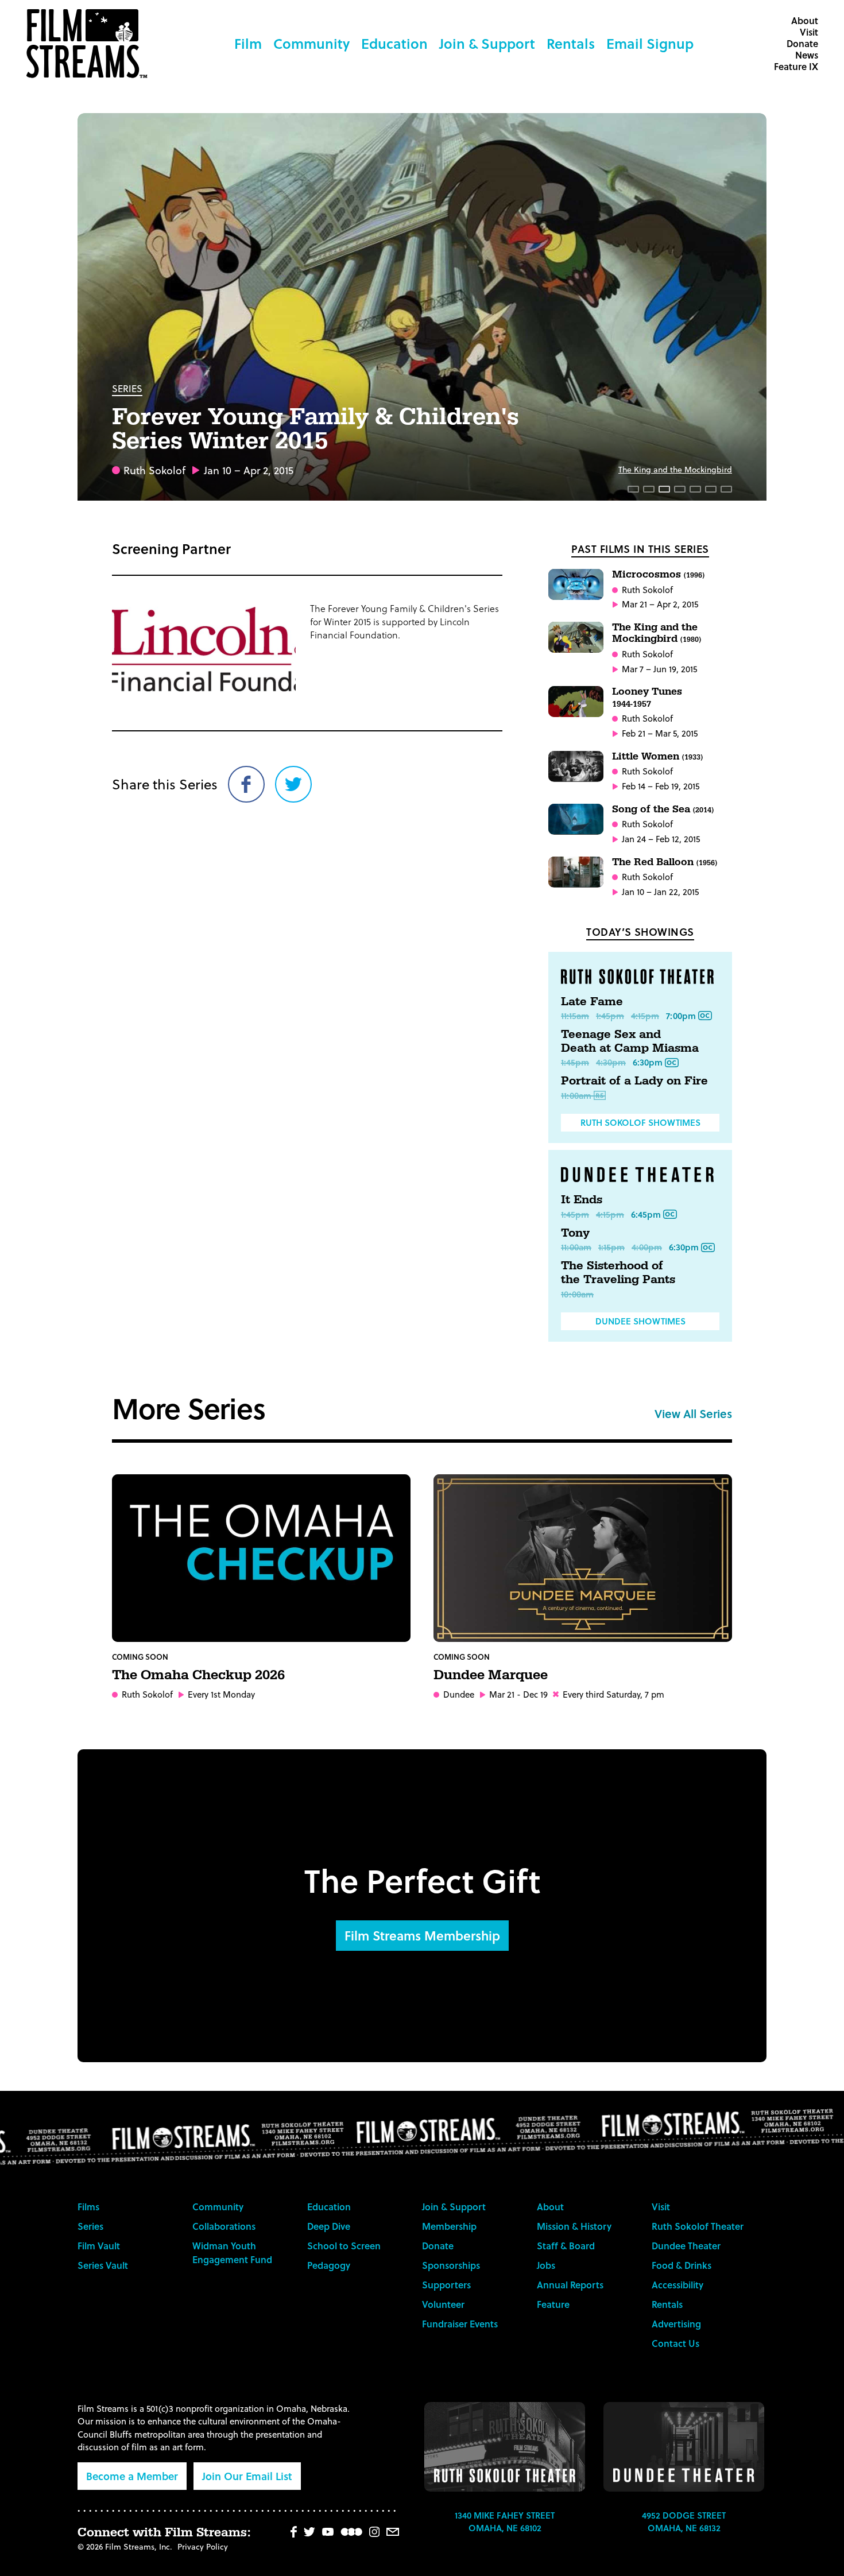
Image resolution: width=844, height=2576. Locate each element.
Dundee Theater (686, 2246)
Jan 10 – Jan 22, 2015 (660, 892)
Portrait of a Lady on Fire (634, 1081)
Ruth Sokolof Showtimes (640, 1122)
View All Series (693, 1413)
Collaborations (224, 2226)
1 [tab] (633, 489)
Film (248, 43)
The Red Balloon (665, 862)
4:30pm (611, 1062)
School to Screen (344, 2246)
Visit (809, 32)
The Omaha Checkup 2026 (198, 1675)
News (807, 55)
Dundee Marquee (491, 1675)
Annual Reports (570, 2285)
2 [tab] (649, 489)
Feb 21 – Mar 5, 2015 (660, 733)
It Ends (582, 1200)
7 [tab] (726, 489)
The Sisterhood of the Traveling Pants (618, 1273)
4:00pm (647, 1247)
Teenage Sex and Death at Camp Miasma (630, 1041)
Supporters (446, 2285)
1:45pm (610, 1016)
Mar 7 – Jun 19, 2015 (659, 669)
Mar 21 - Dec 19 (518, 1694)
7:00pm (681, 1016)
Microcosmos (658, 574)
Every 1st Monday (221, 1694)
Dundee (459, 1694)
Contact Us (675, 2343)
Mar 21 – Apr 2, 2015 (660, 604)
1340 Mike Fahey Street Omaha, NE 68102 (505, 2522)
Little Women (657, 756)
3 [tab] (664, 489)
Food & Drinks (682, 2265)
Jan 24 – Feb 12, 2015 (661, 839)
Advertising (676, 2324)
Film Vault (99, 2246)
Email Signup (650, 43)
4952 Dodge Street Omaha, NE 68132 (684, 2522)
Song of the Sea (663, 809)
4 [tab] (680, 489)
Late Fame (592, 1002)
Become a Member (132, 2476)
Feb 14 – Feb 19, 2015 (661, 786)
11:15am (575, 1016)
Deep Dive (329, 2226)
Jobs (546, 2265)
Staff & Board (566, 2246)
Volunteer (443, 2304)
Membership (449, 2226)
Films (88, 2207)
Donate (802, 43)
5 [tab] (695, 489)
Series (127, 388)
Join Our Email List (247, 2476)
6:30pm (648, 1062)
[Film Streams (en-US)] (90, 44)
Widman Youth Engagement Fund (232, 2252)
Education (394, 43)
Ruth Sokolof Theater (698, 2226)
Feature (553, 2304)
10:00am (577, 1294)
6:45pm (646, 1214)
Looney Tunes (647, 697)
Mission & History (574, 2226)
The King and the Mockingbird (675, 469)
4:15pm (645, 1016)
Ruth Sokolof (154, 470)
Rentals (571, 43)
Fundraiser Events (460, 2324)
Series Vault (103, 2265)
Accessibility (677, 2285)
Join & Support (487, 43)
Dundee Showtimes (640, 1321)
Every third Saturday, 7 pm (613, 1694)
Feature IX (796, 66)
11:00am (576, 1095)
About (805, 20)
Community (311, 43)
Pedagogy (329, 2265)
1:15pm (611, 1247)
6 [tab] (711, 489)
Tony (575, 1233)
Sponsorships (451, 2265)
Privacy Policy (203, 2546)
